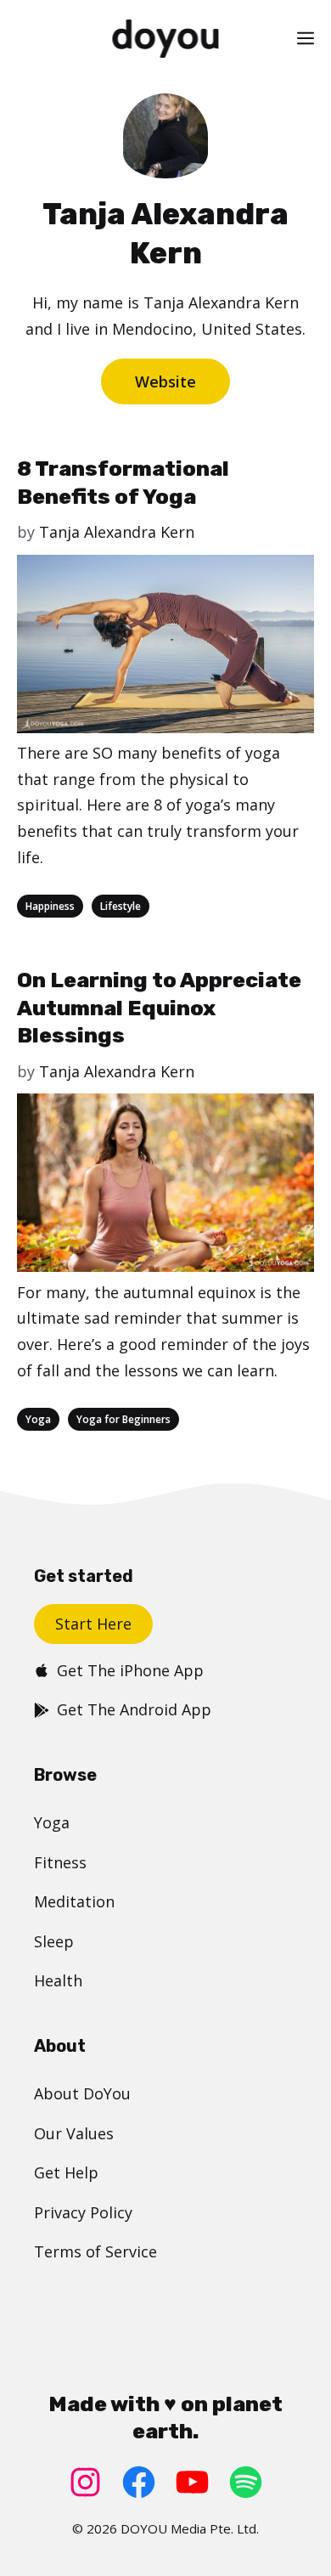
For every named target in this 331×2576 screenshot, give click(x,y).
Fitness (60, 1862)
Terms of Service (95, 2251)
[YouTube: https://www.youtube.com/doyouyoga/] (192, 2482)
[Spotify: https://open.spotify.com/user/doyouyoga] (246, 2482)
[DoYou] (165, 39)
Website (165, 381)
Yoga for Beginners (123, 1419)
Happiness (50, 906)
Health (58, 1980)
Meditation (74, 1901)
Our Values (74, 2133)
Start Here (93, 1624)
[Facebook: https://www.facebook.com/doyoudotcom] (139, 2482)
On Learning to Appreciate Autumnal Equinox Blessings (159, 1008)
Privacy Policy (83, 2212)
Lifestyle (121, 906)
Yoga (38, 1419)
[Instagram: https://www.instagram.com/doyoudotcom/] (85, 2482)
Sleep (54, 1941)
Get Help (66, 2172)
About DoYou (82, 2093)
